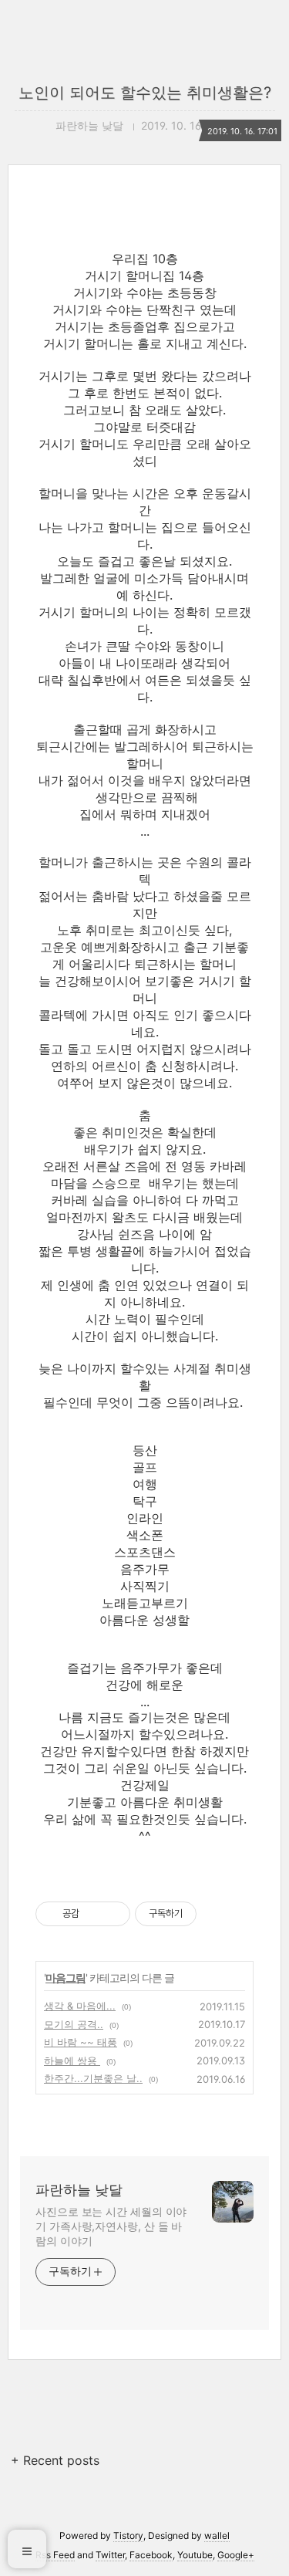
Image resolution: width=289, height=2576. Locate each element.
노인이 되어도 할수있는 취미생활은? (145, 93)
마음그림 (66, 1978)
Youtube (195, 2555)
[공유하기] (94, 1914)
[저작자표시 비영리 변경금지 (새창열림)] (217, 1914)
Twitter (110, 2555)
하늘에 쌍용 (72, 2060)
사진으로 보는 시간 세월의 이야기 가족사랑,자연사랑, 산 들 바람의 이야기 (111, 2226)
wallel (217, 2535)
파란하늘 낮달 (79, 2190)
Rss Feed (55, 2555)
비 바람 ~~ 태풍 (81, 2042)
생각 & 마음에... (80, 2006)
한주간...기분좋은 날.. (93, 2078)
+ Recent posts (55, 2460)
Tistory (128, 2535)
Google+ (236, 2555)
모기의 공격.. (74, 2024)
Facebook (151, 2555)
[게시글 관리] (113, 1914)
